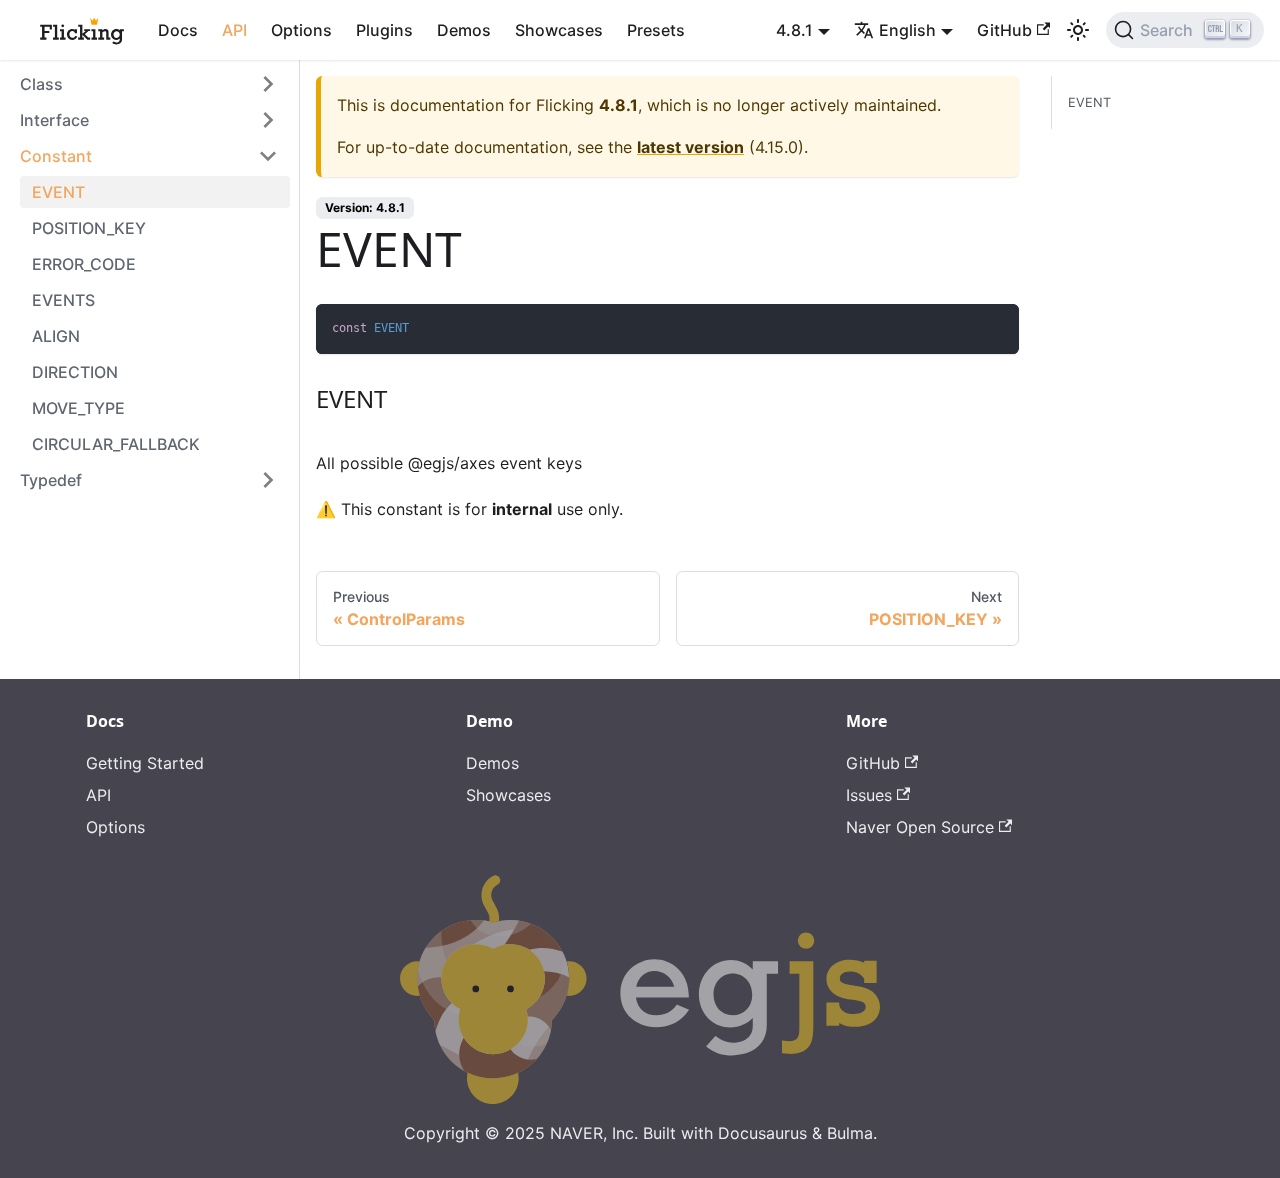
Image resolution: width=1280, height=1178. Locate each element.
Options (301, 30)
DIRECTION (75, 372)
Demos (464, 30)
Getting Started (145, 763)
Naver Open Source (920, 827)
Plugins (384, 30)
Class (41, 84)
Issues (869, 795)
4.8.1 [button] (794, 30)
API (234, 30)
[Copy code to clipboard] (994, 328)
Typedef (51, 480)
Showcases (559, 30)
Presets (656, 30)
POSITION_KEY (89, 228)
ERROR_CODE (84, 264)
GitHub (1004, 30)
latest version (690, 147)
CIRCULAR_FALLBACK (116, 444)
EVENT (58, 192)
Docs (178, 30)
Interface (54, 120)
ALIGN (56, 336)
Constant (56, 156)
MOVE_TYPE (78, 408)
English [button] (907, 30)
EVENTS (63, 300)
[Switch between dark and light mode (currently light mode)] (1078, 30)
